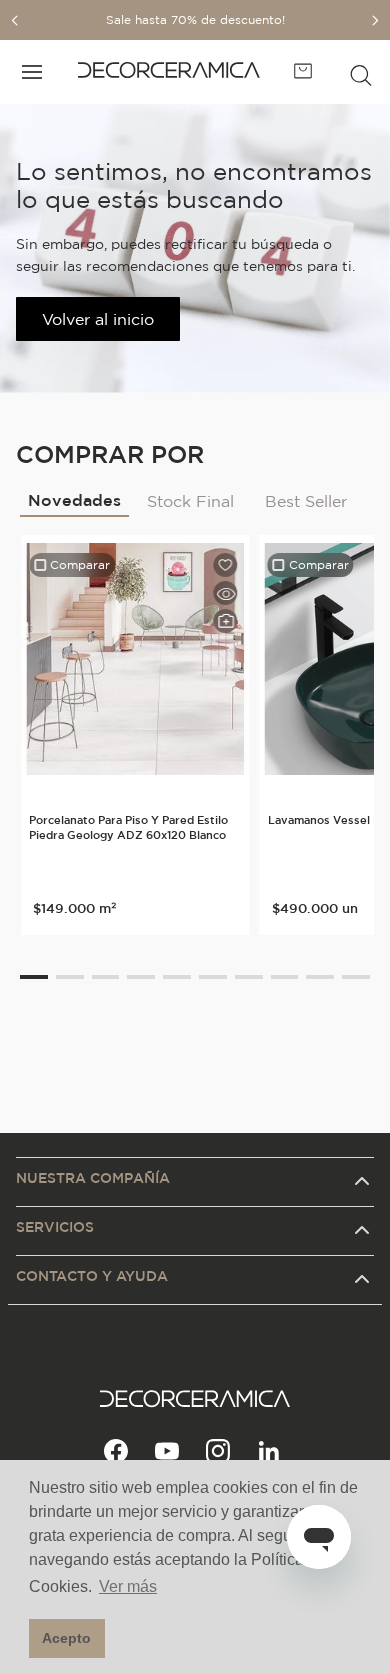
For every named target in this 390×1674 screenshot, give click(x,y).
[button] (361, 72)
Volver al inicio (98, 319)
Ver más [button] (128, 1586)
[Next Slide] (375, 20)
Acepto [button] (66, 1638)
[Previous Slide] (15, 20)
